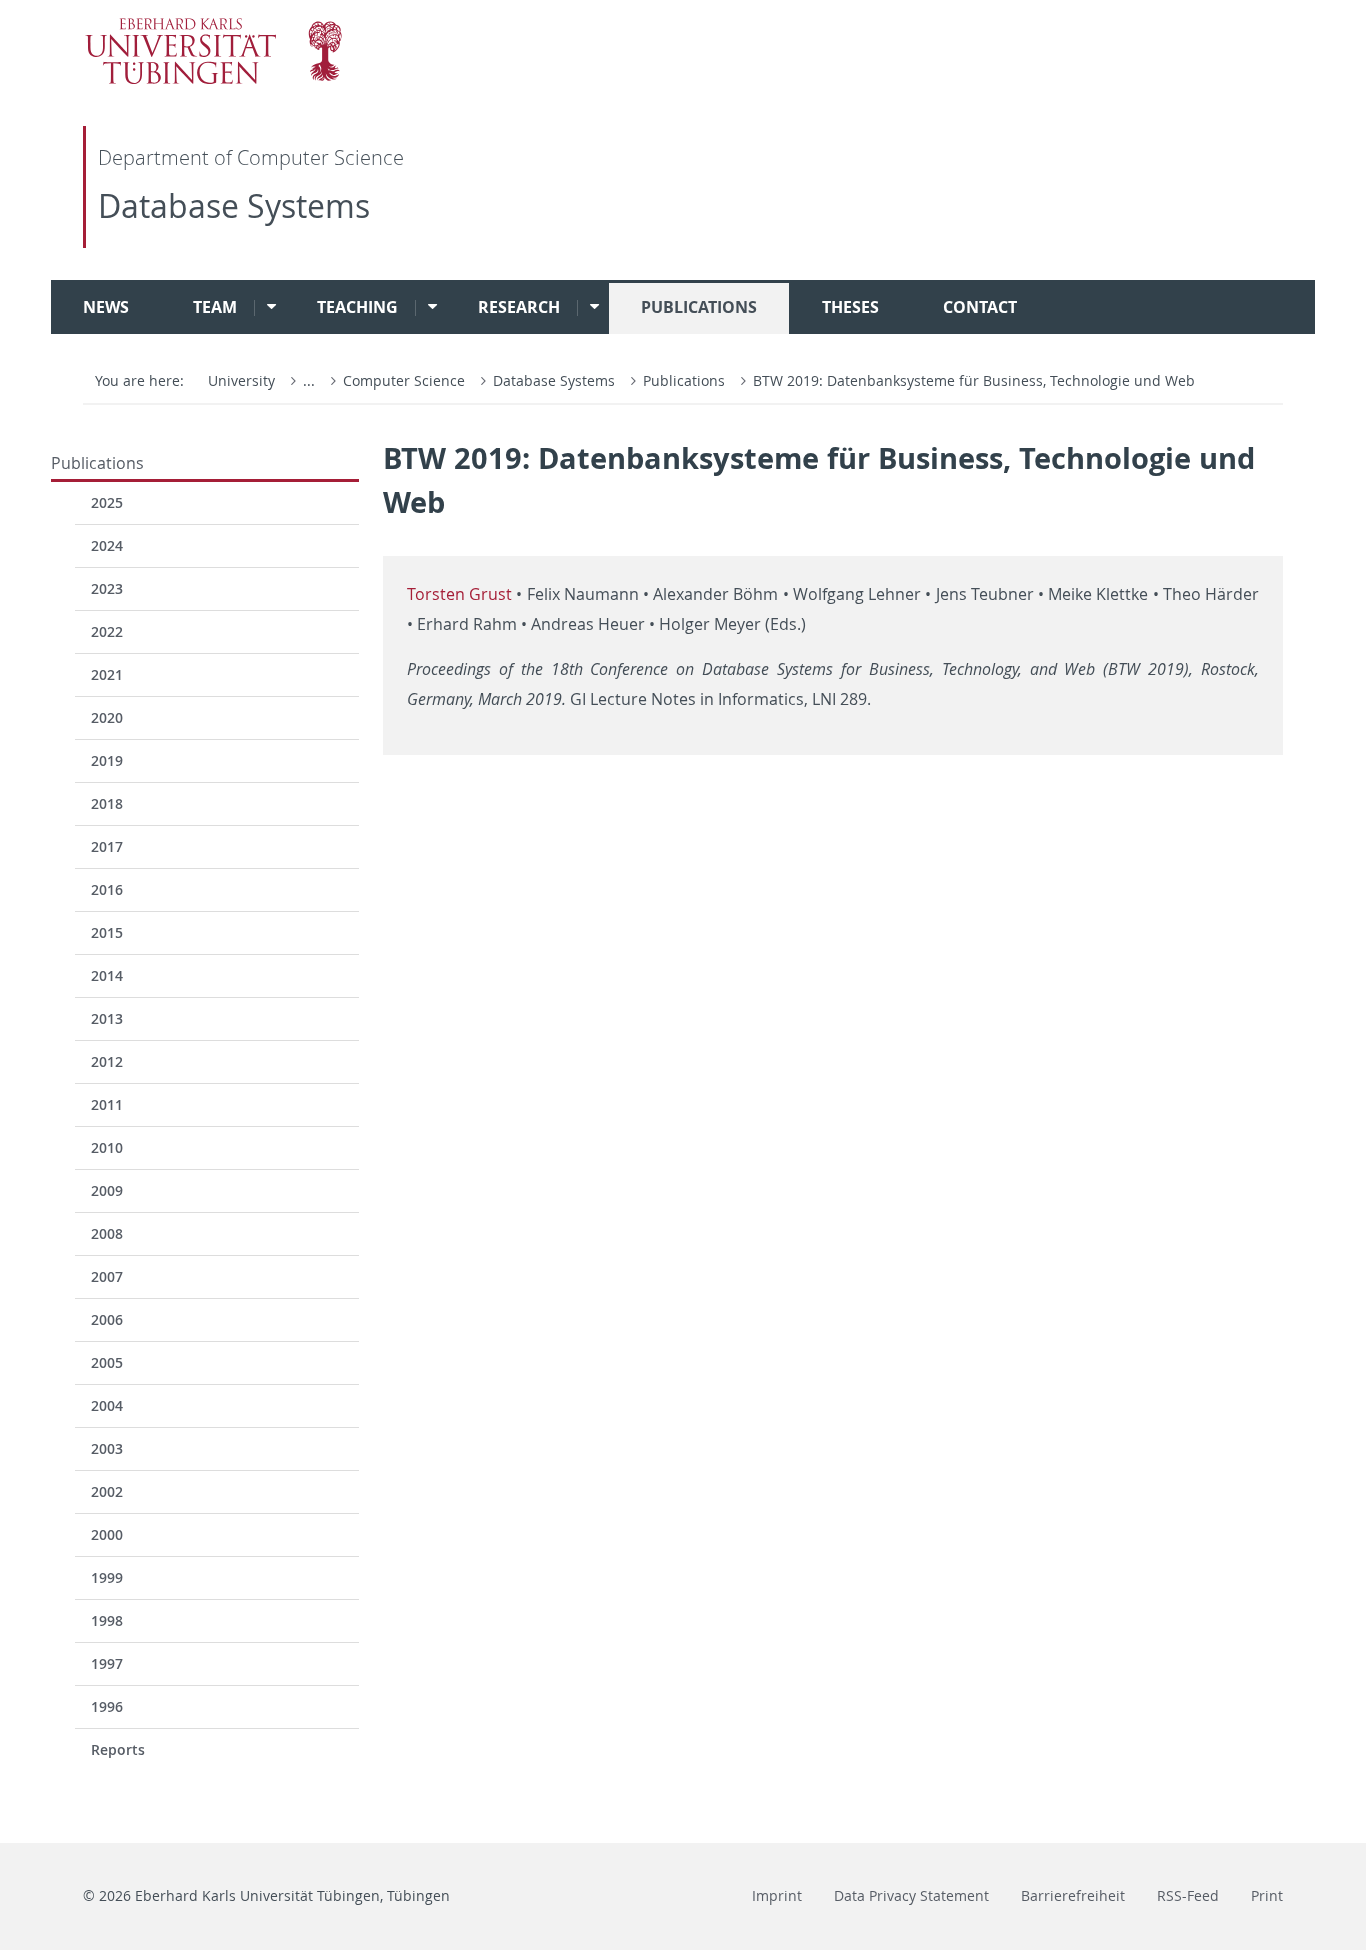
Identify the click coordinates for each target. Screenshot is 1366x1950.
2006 (107, 1319)
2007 (107, 1276)
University (241, 380)
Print (1267, 1895)
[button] (265, 307)
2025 (107, 502)
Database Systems (234, 205)
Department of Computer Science (251, 157)
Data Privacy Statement (911, 1895)
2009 (107, 1190)
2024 (107, 545)
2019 (107, 760)
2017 (107, 846)
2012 (107, 1061)
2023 (107, 588)
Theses (850, 307)
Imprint (777, 1895)
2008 (107, 1233)
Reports (118, 1749)
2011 (107, 1104)
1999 (107, 1577)
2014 (107, 975)
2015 (107, 932)
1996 (107, 1706)
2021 (107, 674)
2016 (107, 889)
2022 (107, 631)
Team (215, 307)
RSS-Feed (1188, 1895)
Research (519, 307)
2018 (107, 803)
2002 (107, 1491)
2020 (107, 717)
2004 (107, 1405)
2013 (107, 1018)
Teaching (357, 307)
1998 (107, 1620)
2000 (107, 1534)
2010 (107, 1147)
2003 (107, 1448)
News (106, 307)
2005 (107, 1362)
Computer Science (406, 380)
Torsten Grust (459, 594)
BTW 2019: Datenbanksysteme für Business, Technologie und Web (974, 380)
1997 (107, 1663)
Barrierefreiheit (1073, 1895)
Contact (980, 307)
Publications (699, 307)
